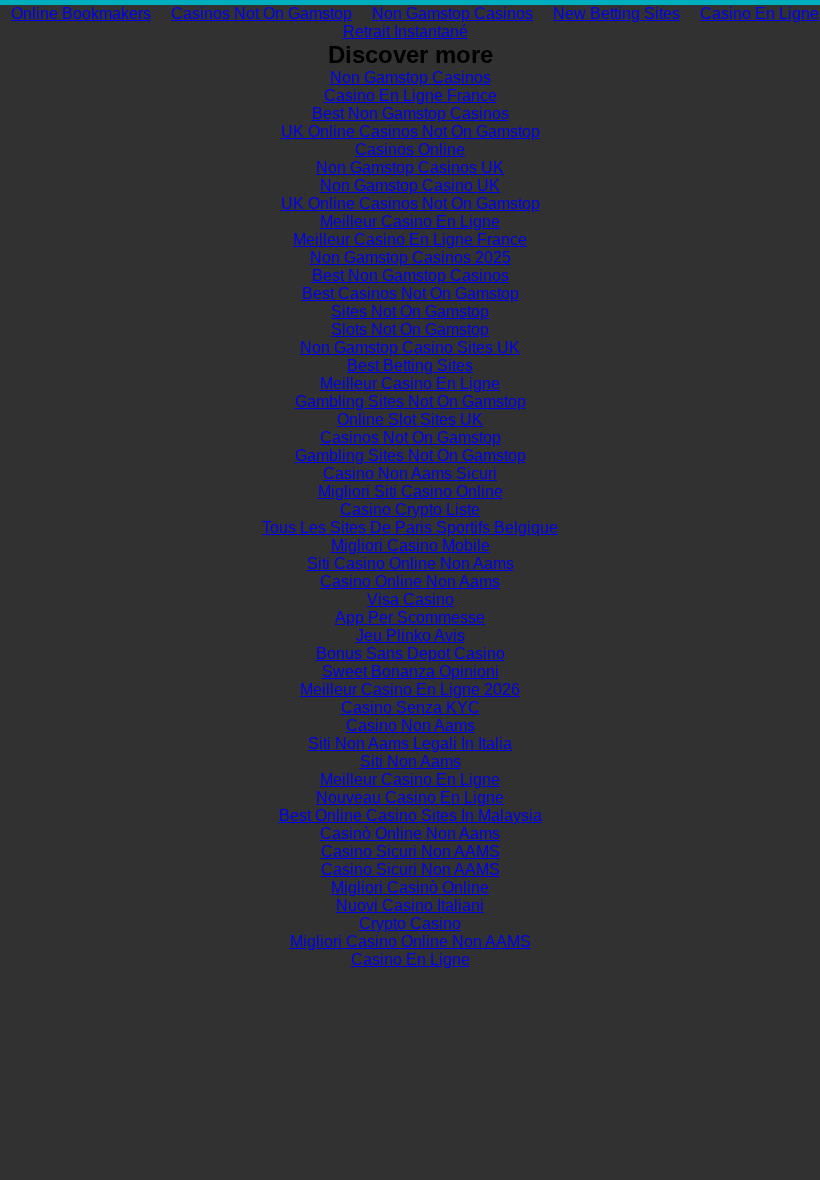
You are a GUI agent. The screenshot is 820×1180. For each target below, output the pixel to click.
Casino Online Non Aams (410, 581)
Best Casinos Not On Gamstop (410, 293)
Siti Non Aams (410, 761)
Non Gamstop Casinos (452, 13)
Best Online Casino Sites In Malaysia (410, 815)
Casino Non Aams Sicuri (410, 473)
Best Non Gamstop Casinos (410, 113)
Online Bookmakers (81, 13)
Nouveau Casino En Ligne (410, 797)
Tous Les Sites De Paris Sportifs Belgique (410, 527)
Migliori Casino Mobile (410, 545)
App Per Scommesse (410, 617)
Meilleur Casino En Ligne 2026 (410, 689)
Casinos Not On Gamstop (261, 13)
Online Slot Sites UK (410, 419)
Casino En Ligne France (410, 95)
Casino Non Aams (410, 725)
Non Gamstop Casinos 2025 (410, 257)
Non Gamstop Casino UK (410, 185)
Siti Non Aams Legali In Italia (410, 743)
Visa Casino (410, 599)
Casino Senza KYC (410, 707)
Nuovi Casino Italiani (410, 905)
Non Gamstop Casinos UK (410, 167)
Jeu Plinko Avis (410, 635)
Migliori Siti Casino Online (410, 491)
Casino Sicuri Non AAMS (410, 851)
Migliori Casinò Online (410, 887)
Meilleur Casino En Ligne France (410, 239)
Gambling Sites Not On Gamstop (410, 401)
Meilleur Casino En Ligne (410, 221)
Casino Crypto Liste (410, 509)
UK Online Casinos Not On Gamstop (410, 131)
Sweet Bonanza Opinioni (410, 671)
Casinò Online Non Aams (410, 833)
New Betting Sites (616, 13)
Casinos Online (410, 149)
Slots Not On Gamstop (410, 329)
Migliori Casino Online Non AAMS (410, 941)
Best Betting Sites (410, 365)
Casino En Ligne (410, 959)
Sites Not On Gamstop (410, 311)
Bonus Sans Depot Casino (410, 653)
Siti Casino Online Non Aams (410, 563)
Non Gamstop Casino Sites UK (410, 347)
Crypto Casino (410, 923)
